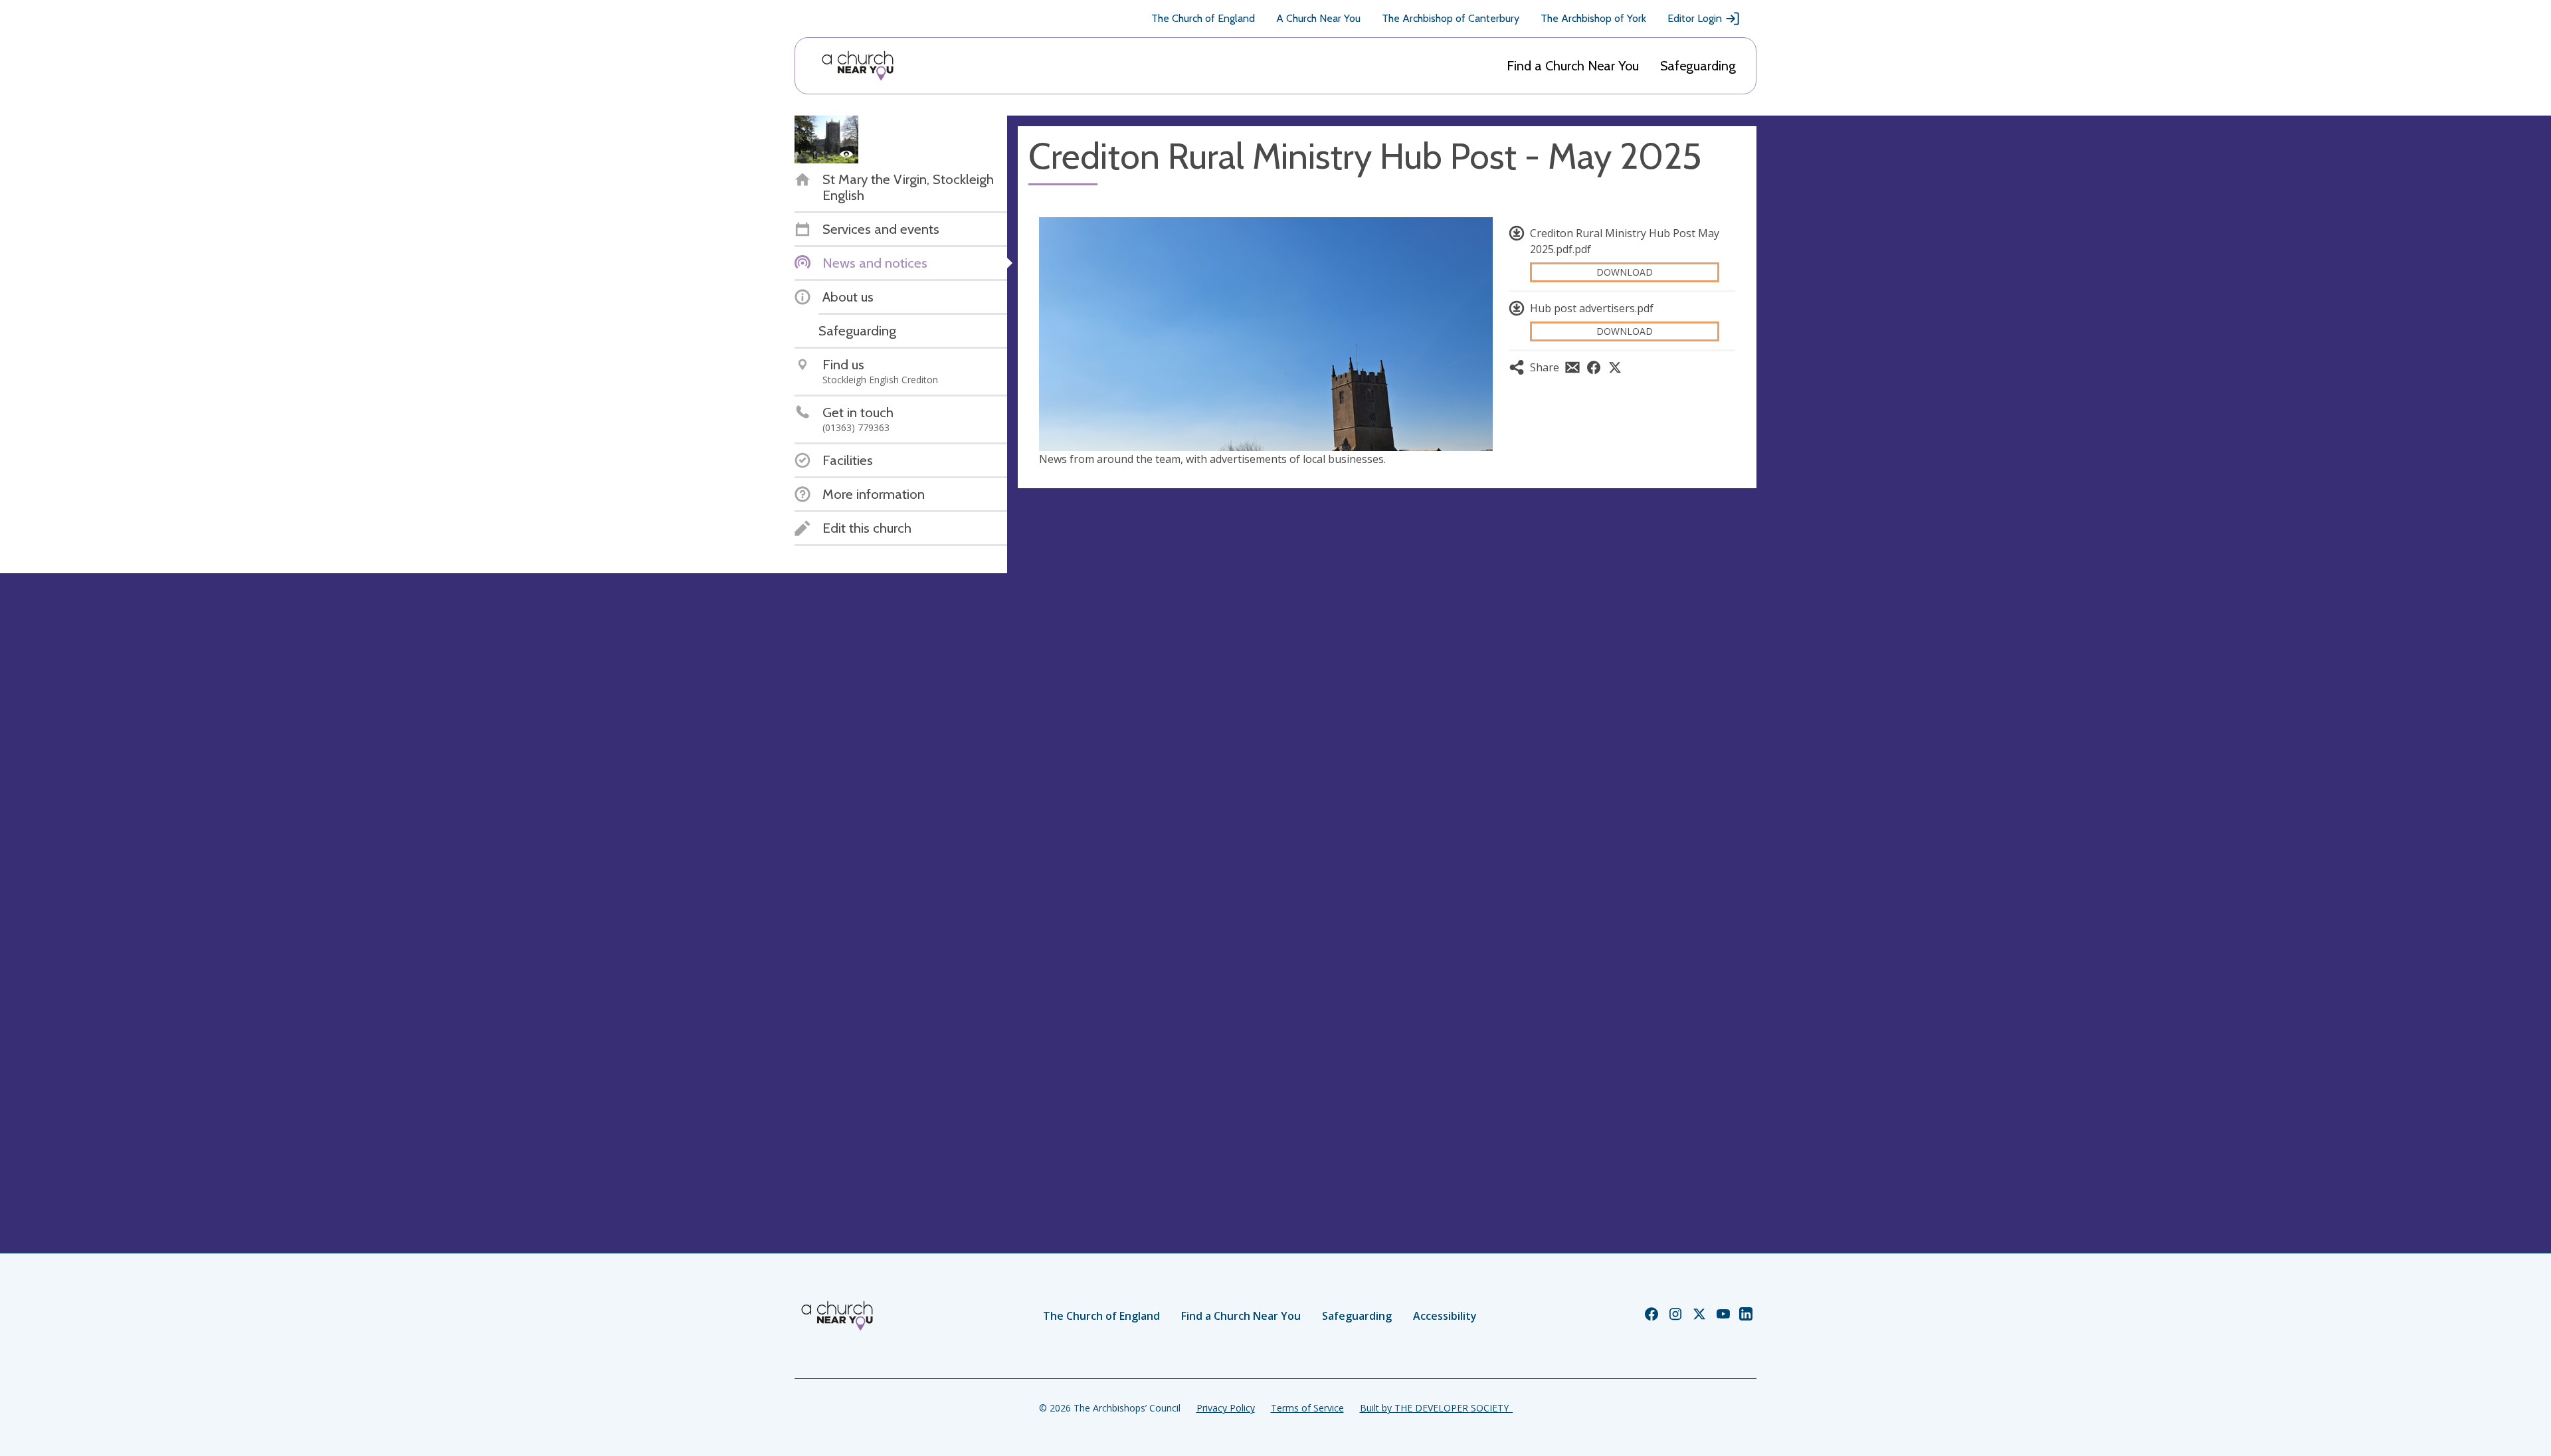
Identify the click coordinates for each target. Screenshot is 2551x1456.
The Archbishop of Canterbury (1451, 18)
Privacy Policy (1226, 1408)
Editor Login (1695, 18)
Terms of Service (1307, 1408)
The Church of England (1203, 18)
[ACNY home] (858, 66)
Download (1625, 272)
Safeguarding (1698, 66)
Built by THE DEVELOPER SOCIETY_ (1436, 1408)
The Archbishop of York (1593, 18)
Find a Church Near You (1573, 66)
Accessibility (1445, 1316)
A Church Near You (1318, 18)
